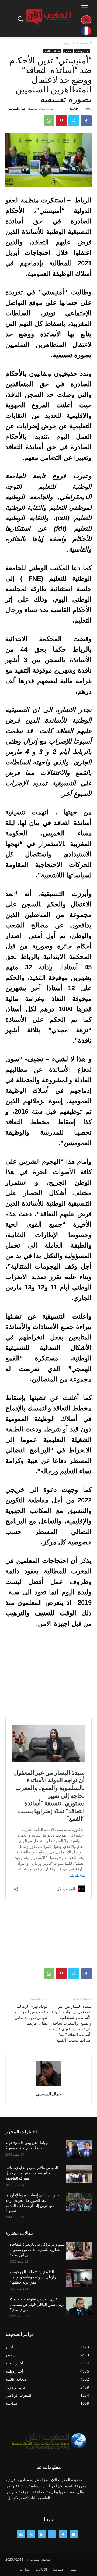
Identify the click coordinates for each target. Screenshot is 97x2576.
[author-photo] (48, 2086)
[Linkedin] (42, 2534)
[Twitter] (74, 121)
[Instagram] (52, 2534)
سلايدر (68, 51)
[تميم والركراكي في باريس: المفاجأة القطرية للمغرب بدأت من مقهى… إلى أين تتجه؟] (79, 2251)
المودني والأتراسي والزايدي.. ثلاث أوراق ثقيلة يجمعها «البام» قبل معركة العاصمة (32, 2173)
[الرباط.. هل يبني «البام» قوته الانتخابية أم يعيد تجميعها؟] (79, 2149)
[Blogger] (74, 2534)
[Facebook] (86, 121)
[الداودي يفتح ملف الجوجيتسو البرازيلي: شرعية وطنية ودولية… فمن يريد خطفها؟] (79, 2278)
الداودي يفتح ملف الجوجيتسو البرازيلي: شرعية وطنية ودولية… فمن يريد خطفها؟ (35, 2277)
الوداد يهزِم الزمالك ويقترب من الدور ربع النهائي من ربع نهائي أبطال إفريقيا (31, 2015)
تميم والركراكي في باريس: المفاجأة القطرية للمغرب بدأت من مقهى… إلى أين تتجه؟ (37, 2250)
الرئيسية (86, 43)
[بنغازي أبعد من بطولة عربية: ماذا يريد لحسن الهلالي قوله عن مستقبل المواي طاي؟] (79, 2306)
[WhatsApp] (49, 121)
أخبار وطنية (67, 43)
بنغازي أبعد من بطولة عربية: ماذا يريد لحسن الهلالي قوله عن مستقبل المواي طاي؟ (37, 2304)
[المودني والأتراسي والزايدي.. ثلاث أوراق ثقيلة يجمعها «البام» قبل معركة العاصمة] (79, 2174)
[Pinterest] (61, 121)
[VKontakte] (21, 2534)
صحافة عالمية (52, 51)
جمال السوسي (17, 108)
